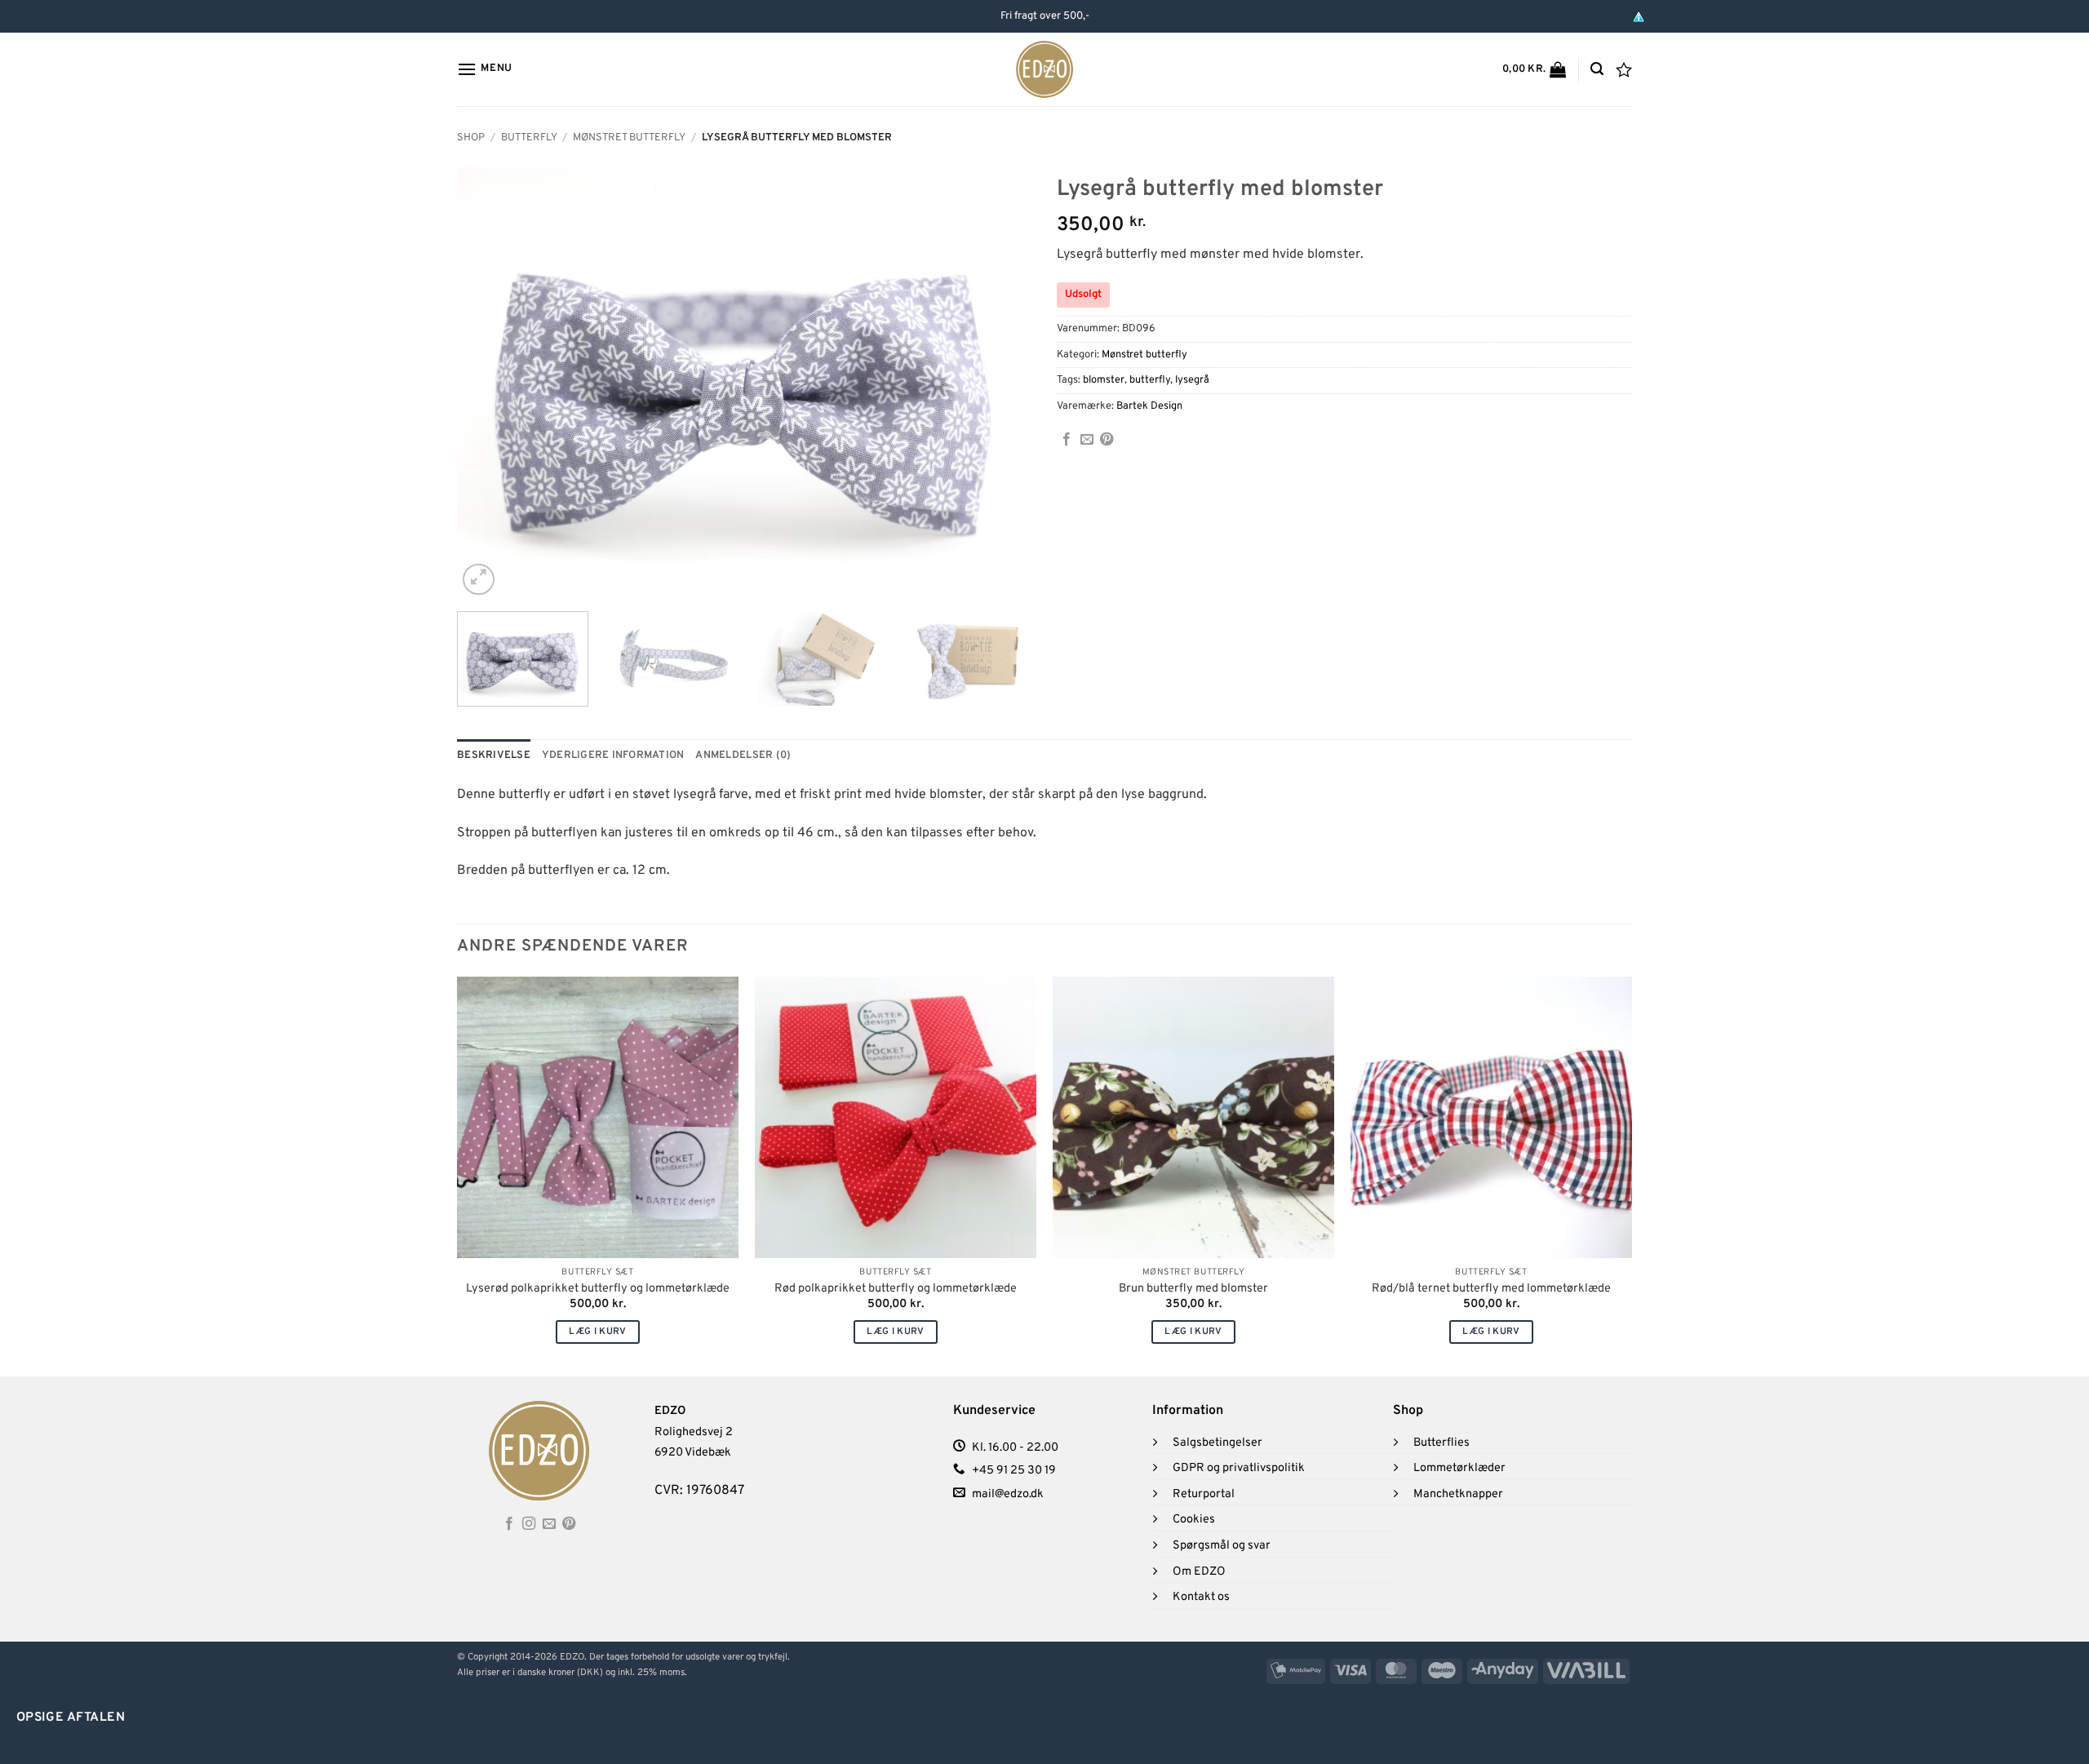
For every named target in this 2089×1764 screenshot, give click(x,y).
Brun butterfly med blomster (1193, 1289)
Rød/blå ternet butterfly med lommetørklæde (1491, 1289)
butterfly (1150, 380)
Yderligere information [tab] (613, 756)
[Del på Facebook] (1067, 440)
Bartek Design (1149, 406)
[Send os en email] (549, 1524)
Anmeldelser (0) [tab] (743, 756)
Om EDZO (1199, 1572)
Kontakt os (1201, 1597)
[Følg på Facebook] (509, 1524)
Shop (471, 138)
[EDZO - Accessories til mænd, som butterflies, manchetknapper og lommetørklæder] (1045, 69)
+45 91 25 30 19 (1014, 1471)
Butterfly (529, 138)
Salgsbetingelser (1217, 1443)
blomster (1104, 380)
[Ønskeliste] (1624, 69)
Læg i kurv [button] (597, 1332)
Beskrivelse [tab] (494, 756)
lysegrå (1192, 380)
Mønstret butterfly (629, 138)
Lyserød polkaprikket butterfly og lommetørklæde (598, 1289)
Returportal (1204, 1494)
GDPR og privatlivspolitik (1239, 1468)
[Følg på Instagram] (529, 1524)
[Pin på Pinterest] (1107, 440)
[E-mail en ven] (1087, 440)
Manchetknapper (1458, 1494)
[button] (485, 69)
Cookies (1194, 1520)
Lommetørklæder (1459, 1468)
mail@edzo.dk (1008, 1494)
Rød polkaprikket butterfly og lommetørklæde (896, 1289)
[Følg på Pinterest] (569, 1524)
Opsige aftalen (71, 1717)
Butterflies (1441, 1443)
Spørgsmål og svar (1222, 1546)
